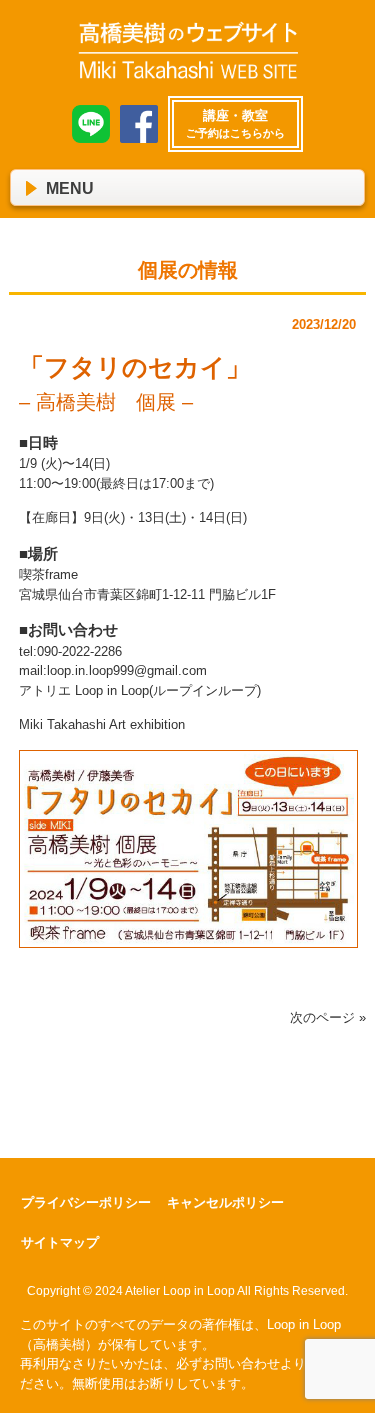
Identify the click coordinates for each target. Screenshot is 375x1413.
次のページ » (328, 1017)
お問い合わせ (241, 1363)
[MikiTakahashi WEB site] (188, 72)
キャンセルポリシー (225, 1202)
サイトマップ (60, 1242)
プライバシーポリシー (86, 1202)
